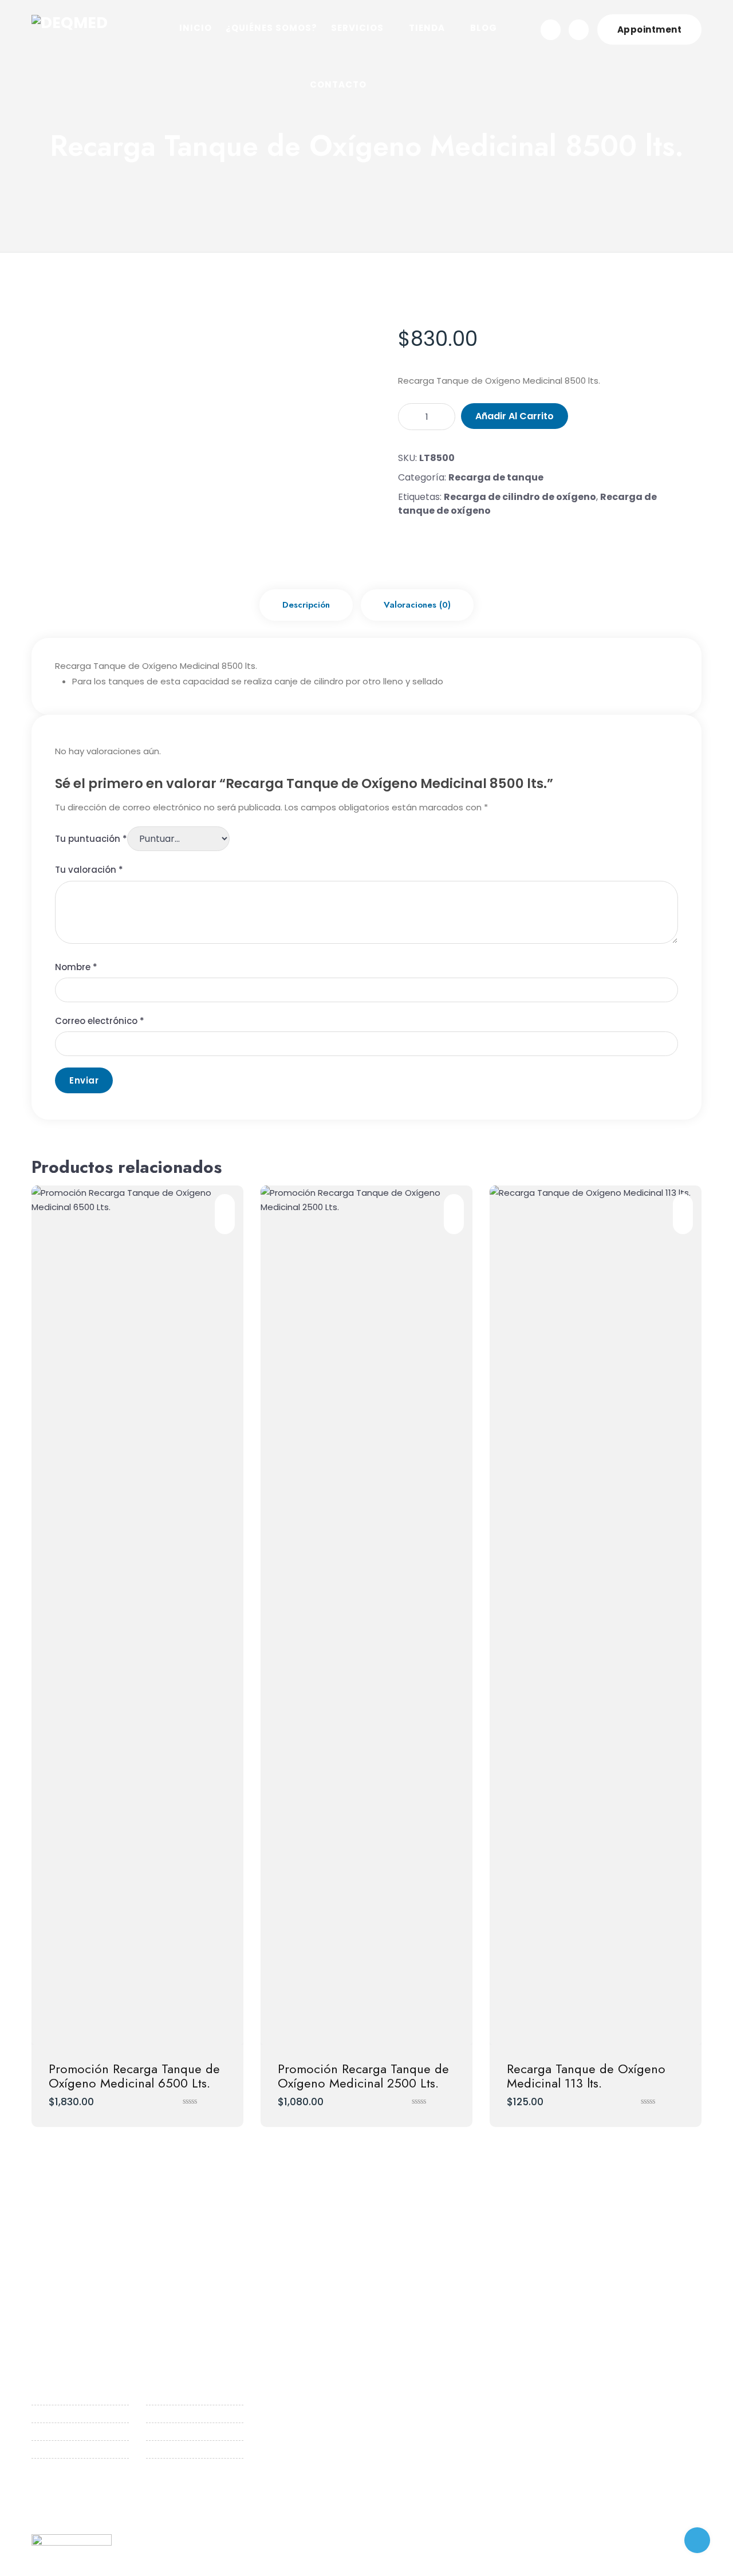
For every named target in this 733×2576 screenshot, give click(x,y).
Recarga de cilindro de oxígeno (520, 497)
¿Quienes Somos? (70, 2394)
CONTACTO (338, 84)
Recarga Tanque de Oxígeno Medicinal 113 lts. (586, 2075)
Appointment (650, 29)
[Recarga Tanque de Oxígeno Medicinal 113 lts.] (596, 1615)
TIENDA (427, 28)
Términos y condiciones (172, 2472)
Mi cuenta (167, 2430)
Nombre (76, 967)
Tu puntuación (91, 839)
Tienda (46, 2430)
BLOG (484, 28)
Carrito (161, 2412)
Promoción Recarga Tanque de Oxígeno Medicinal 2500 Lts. (363, 2075)
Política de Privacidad (192, 2447)
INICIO (196, 28)
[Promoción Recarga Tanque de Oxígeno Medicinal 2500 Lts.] (366, 1615)
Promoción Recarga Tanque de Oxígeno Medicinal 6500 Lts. (134, 2075)
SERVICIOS (357, 28)
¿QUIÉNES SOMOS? (271, 28)
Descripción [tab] (306, 605)
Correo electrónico (100, 1021)
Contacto (53, 2465)
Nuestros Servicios (70, 2412)
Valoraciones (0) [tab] (417, 605)
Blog (41, 2447)
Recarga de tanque (496, 477)
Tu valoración (89, 870)
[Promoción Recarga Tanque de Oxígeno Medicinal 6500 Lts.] (137, 1615)
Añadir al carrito (515, 416)
